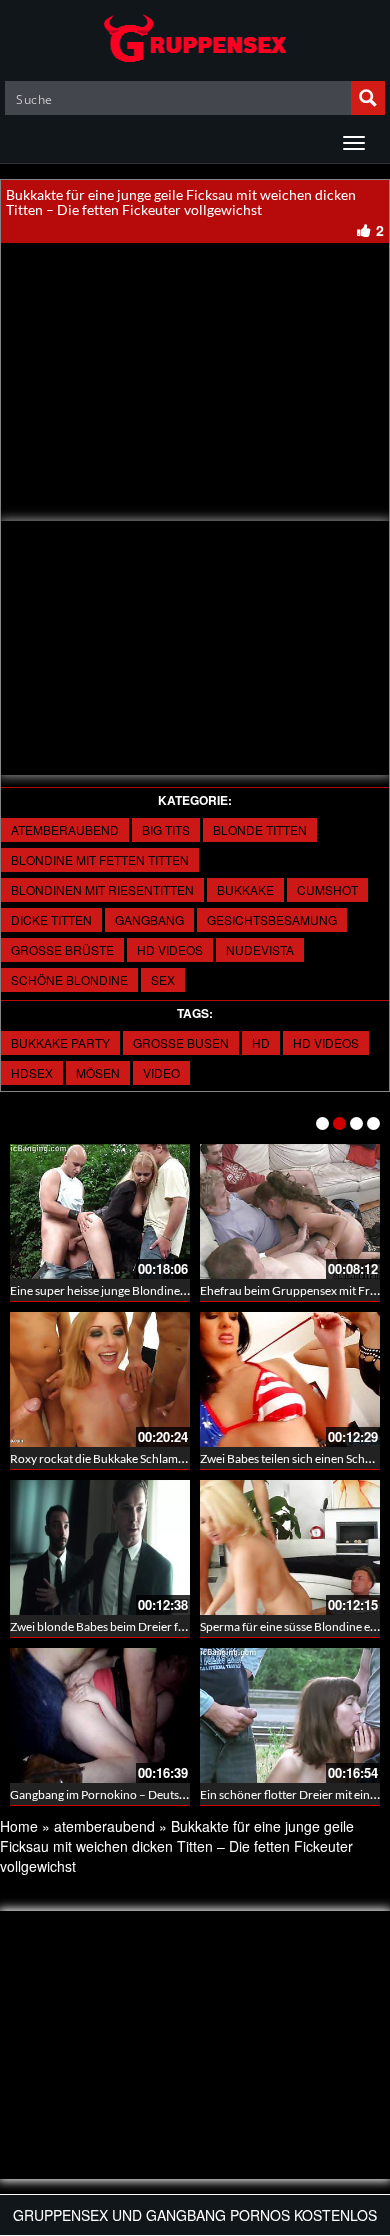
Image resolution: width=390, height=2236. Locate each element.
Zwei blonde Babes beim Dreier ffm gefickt (119, 1626)
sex (163, 979)
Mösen (98, 1072)
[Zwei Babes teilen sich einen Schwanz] (290, 1379)
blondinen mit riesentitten (102, 889)
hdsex (32, 1072)
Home (19, 1826)
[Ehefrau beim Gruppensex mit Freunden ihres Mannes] (290, 1211)
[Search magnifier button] (368, 98)
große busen (181, 1042)
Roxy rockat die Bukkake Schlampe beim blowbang (141, 1458)
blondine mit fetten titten (100, 859)
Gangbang (149, 919)
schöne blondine (69, 979)
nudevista (260, 949)
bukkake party (60, 1042)
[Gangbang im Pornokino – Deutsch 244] (100, 1715)
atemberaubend (65, 829)
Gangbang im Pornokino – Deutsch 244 (112, 1794)
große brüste (62, 949)
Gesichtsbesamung (272, 919)
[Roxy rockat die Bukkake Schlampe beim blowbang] (100, 1379)
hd (261, 1042)
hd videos (170, 949)
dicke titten (51, 919)
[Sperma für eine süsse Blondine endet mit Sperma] (290, 1547)
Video (161, 1072)
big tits (166, 829)
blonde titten (260, 829)
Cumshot (327, 889)
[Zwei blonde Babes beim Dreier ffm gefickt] (100, 1547)
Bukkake (245, 889)
